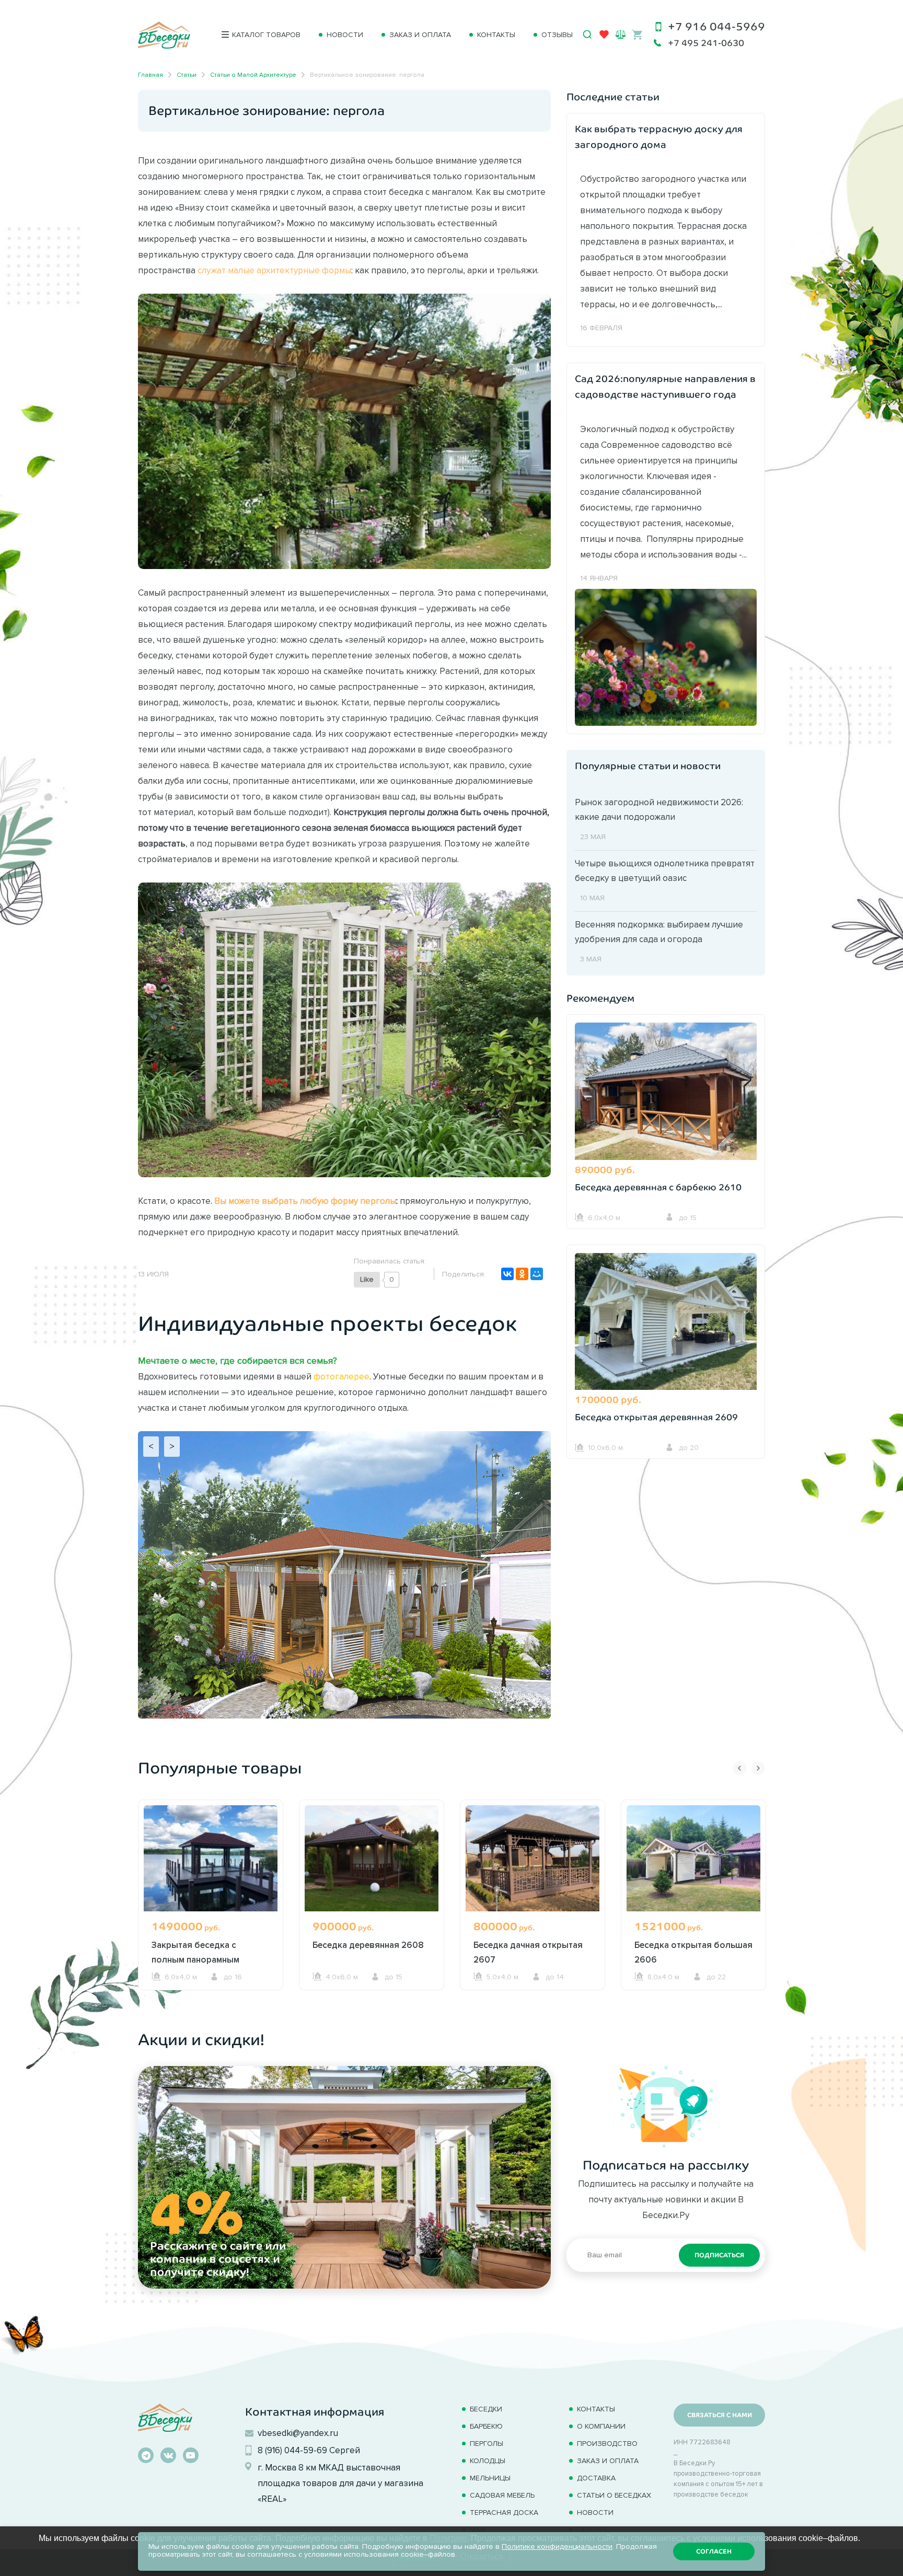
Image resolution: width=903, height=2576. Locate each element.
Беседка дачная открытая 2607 (528, 1952)
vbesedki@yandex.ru (298, 2433)
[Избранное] (604, 37)
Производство (607, 2444)
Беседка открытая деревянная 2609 (656, 1417)
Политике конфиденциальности (557, 2546)
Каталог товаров (266, 35)
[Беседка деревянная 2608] (372, 1858)
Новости (345, 35)
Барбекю (486, 2426)
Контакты (496, 35)
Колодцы (488, 2461)
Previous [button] (739, 1768)
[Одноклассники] (522, 1274)
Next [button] (758, 1768)
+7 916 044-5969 (716, 26)
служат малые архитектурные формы (274, 270)
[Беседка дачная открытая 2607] (532, 1858)
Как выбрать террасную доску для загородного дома (659, 137)
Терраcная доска (504, 2513)
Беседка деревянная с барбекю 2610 (658, 1187)
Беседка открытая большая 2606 (693, 1952)
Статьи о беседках (614, 2495)
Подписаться (719, 2255)
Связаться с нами (720, 2415)
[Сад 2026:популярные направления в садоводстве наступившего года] (666, 656)
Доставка (596, 2478)
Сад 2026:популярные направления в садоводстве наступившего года (665, 387)
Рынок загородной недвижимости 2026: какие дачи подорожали (659, 809)
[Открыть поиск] (587, 34)
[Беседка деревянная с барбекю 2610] (666, 1093)
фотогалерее (341, 1376)
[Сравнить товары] (621, 34)
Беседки (486, 2409)
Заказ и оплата (420, 35)
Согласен (714, 2551)
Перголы (487, 2444)
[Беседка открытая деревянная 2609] (666, 1323)
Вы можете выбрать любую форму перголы (305, 1201)
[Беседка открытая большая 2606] (693, 1858)
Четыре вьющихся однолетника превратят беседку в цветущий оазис (665, 871)
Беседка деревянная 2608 (368, 1945)
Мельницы (490, 2478)
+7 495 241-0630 (706, 43)
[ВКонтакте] (507, 1274)
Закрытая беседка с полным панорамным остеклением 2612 (195, 1959)
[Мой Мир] (537, 1274)
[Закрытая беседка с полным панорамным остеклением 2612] (211, 1858)
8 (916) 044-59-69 (292, 2450)
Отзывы (557, 35)
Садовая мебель (502, 2495)
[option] (211, 1914)
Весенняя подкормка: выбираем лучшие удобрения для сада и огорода (659, 932)
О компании (601, 2426)
